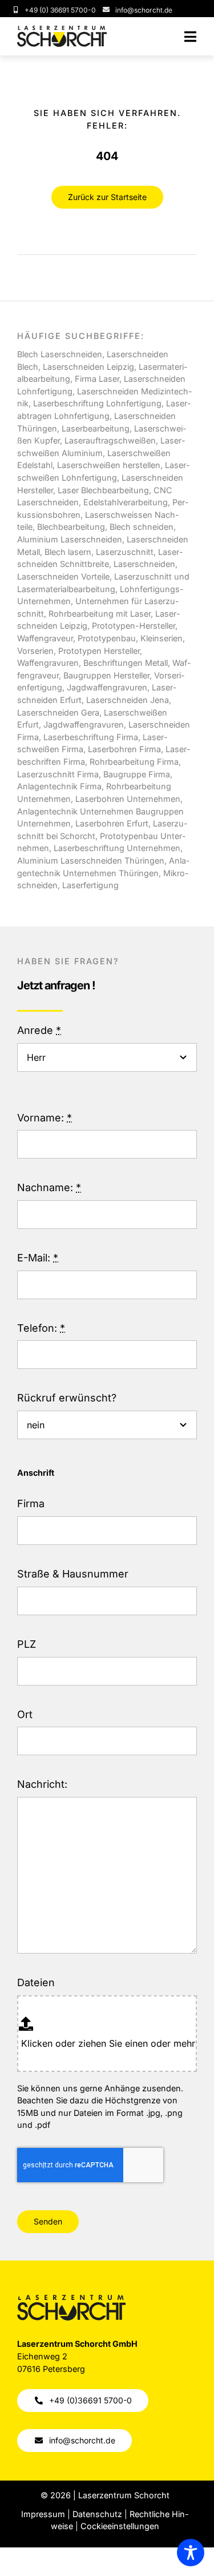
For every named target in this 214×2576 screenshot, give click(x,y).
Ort (25, 1714)
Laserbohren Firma (123, 749)
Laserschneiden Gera (58, 712)
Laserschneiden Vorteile (63, 576)
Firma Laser (97, 379)
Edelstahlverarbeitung (126, 502)
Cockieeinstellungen (120, 2526)
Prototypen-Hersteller (134, 626)
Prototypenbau (107, 638)
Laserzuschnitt (125, 552)
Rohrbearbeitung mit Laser (100, 614)
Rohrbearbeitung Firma (134, 762)
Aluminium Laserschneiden (70, 539)
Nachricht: (42, 1784)
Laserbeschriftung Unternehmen (117, 848)
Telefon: (41, 1328)
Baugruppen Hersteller (106, 675)
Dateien (36, 1982)
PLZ (27, 1644)
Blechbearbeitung (71, 527)
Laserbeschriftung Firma (91, 737)
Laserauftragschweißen (110, 440)
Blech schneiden (142, 527)
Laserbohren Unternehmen (128, 799)
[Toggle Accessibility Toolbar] (191, 2553)
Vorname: (45, 1118)
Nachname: (49, 1187)
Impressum (43, 2514)
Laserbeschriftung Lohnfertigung (97, 403)
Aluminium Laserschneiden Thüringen (91, 860)
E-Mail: (38, 1258)
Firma (31, 1503)
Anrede (39, 1030)
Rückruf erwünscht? (67, 1398)
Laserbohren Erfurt (112, 823)
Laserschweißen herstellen (109, 465)
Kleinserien (161, 638)
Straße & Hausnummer (73, 1574)
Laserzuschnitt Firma (58, 774)
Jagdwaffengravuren (84, 724)
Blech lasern (68, 552)
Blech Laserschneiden (60, 354)
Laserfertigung (90, 885)
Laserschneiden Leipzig (88, 367)
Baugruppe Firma (137, 774)
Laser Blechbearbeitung (103, 490)
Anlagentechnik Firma (59, 786)
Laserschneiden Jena (128, 700)
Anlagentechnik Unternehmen (75, 811)
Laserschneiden (144, 564)
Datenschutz (97, 2514)
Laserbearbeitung (96, 428)
